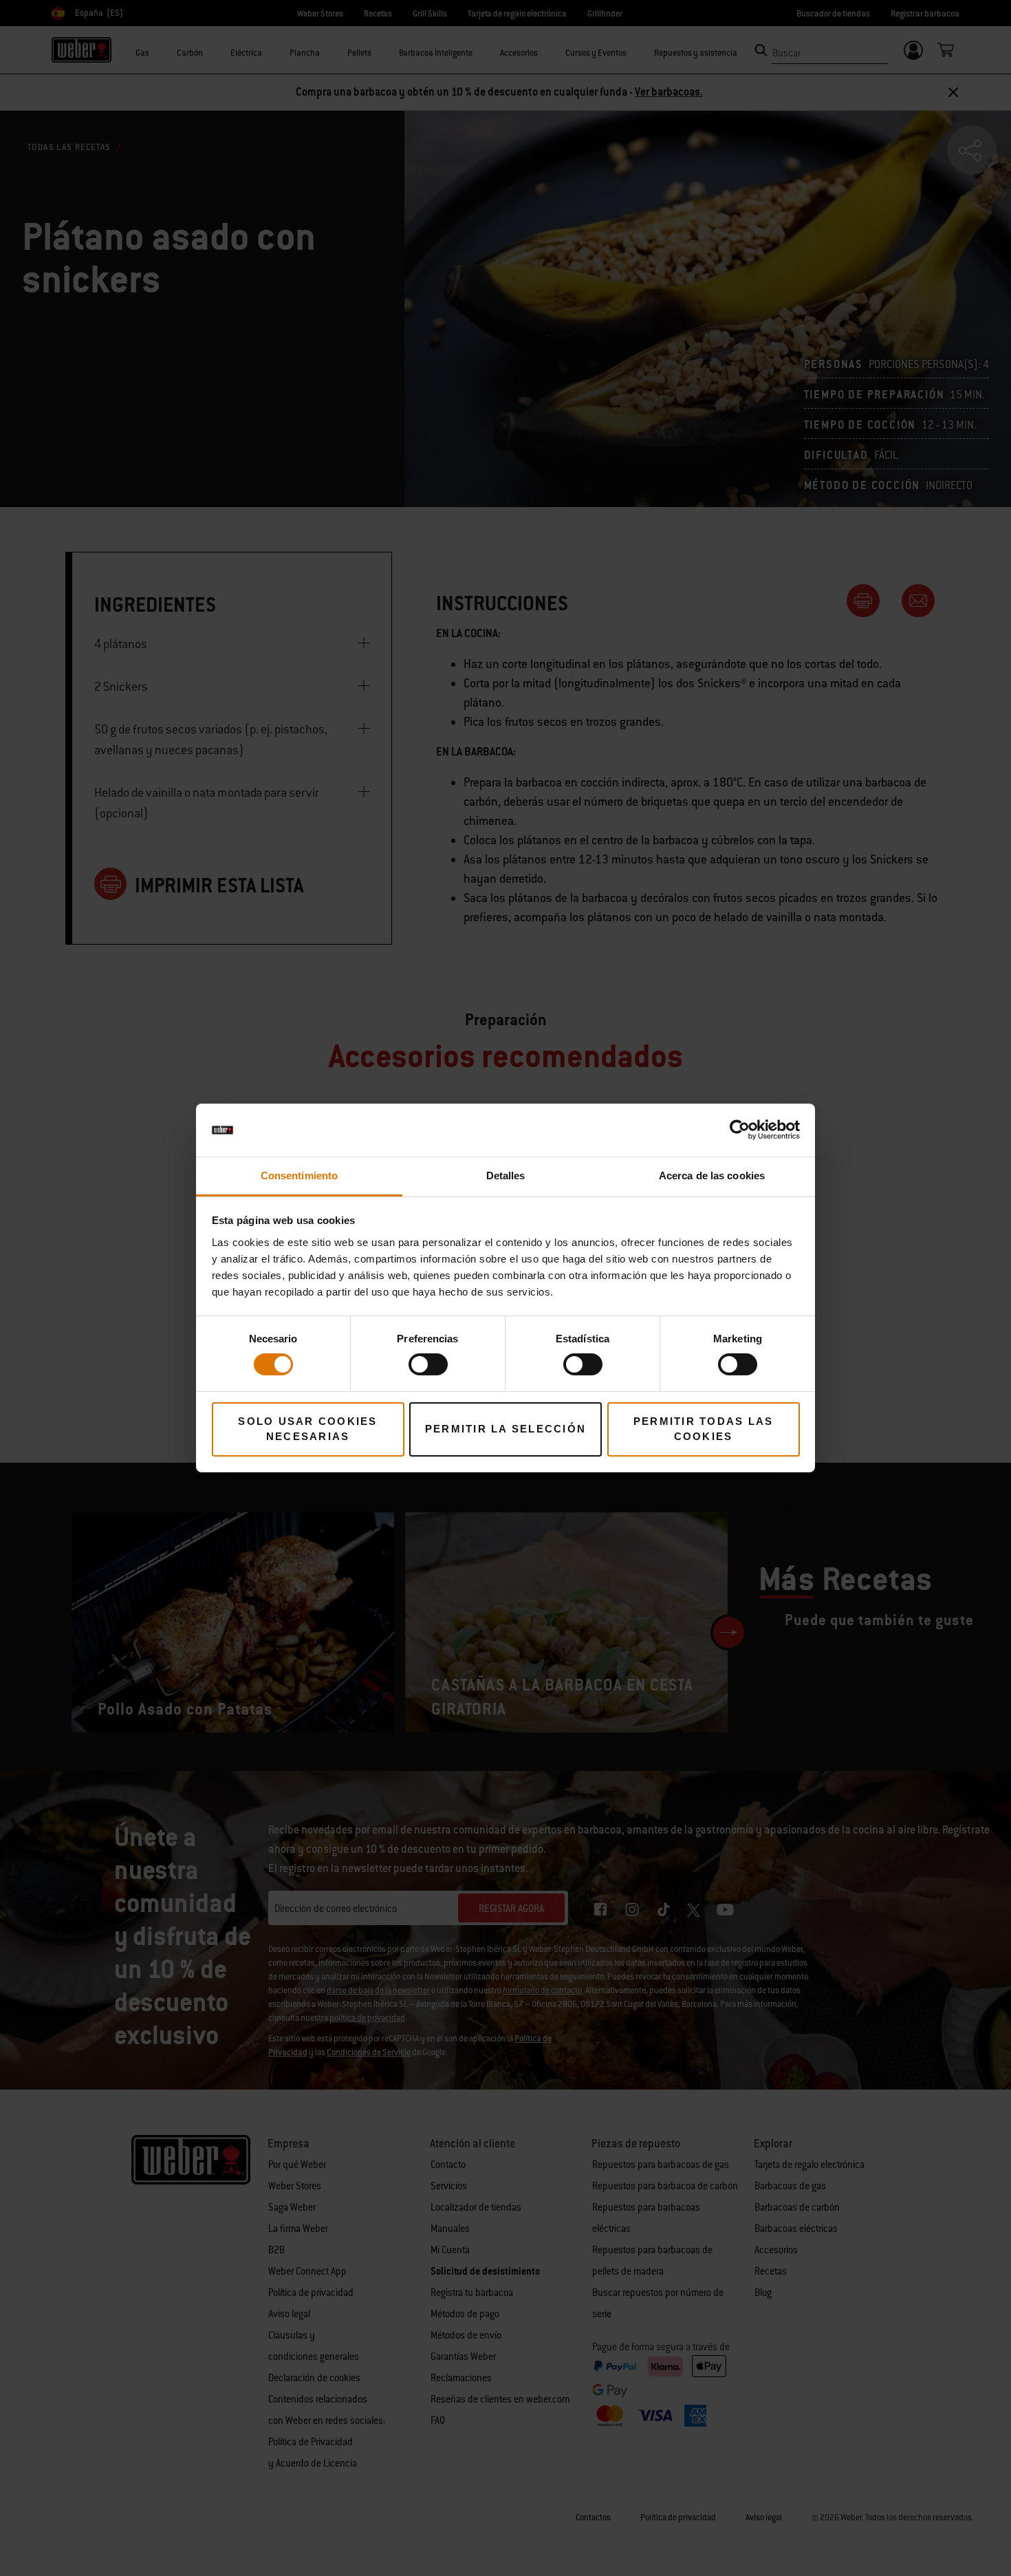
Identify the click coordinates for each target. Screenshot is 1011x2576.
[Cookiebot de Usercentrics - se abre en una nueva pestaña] (740, 1130)
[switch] (428, 1364)
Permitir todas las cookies (704, 1429)
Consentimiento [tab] (299, 1176)
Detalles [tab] (506, 1176)
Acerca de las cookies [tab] (712, 1176)
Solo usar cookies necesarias (307, 1429)
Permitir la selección (505, 1429)
